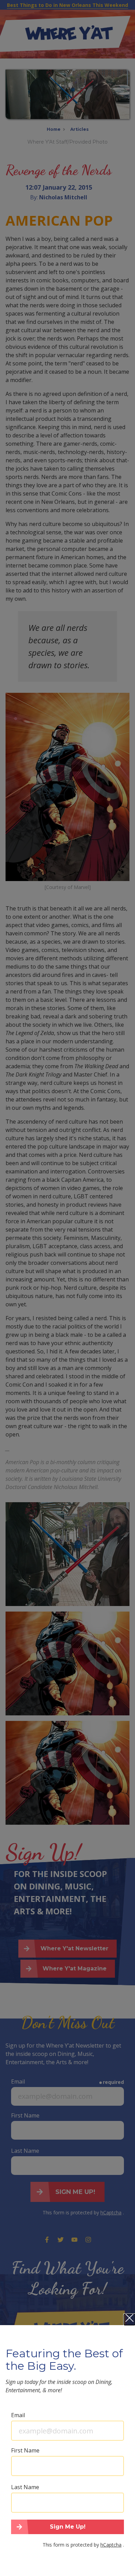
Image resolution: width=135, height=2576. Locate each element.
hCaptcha (111, 2545)
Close (129, 2320)
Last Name (25, 2487)
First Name (25, 2450)
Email (18, 2415)
